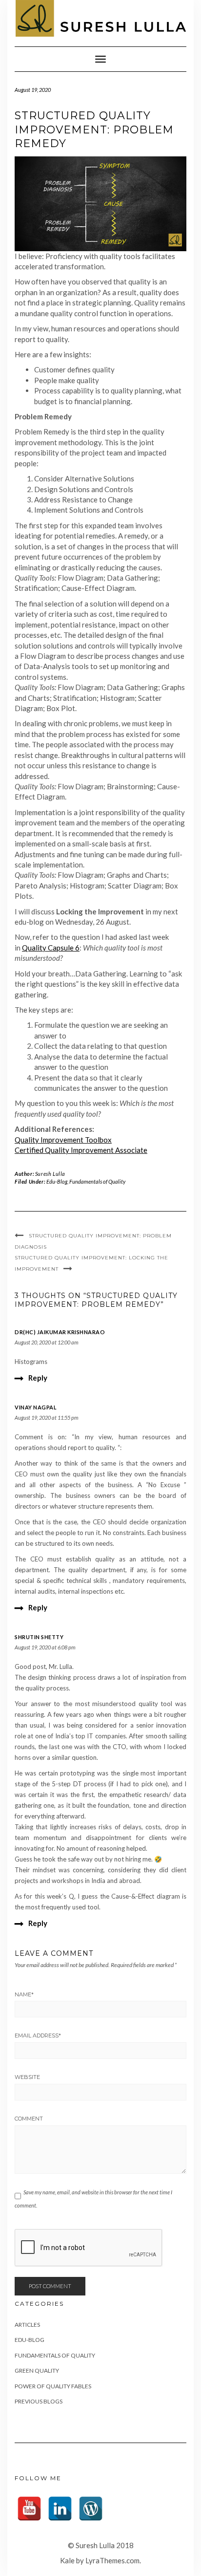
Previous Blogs (39, 2401)
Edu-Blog (57, 1181)
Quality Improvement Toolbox (63, 1140)
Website (27, 2077)
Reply (38, 1378)
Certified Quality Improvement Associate (81, 1150)
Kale (67, 2560)
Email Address (38, 2035)
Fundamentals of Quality (97, 1181)
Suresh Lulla (50, 1174)
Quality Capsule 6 (51, 948)
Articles (27, 2325)
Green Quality (37, 2370)
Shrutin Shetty (39, 1637)
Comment (29, 2119)
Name (24, 1994)
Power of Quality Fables (53, 2386)
